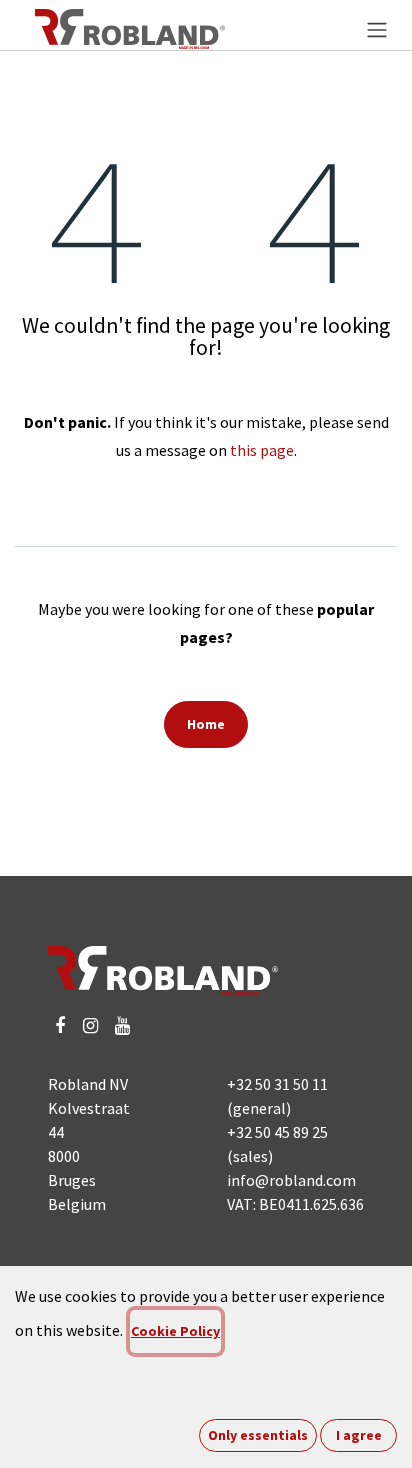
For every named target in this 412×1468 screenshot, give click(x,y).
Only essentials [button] (258, 1435)
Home (206, 724)
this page (262, 450)
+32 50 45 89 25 (277, 1132)
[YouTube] (122, 1026)
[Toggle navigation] (377, 29)
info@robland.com (291, 1180)
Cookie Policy (175, 1331)
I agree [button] (359, 1435)
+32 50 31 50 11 (277, 1084)
